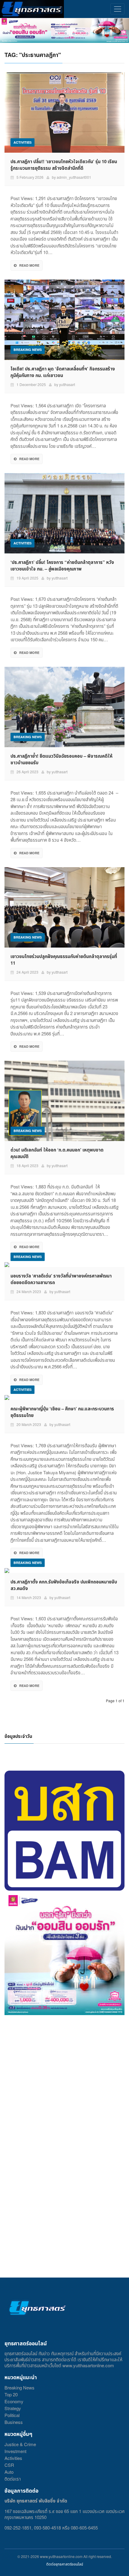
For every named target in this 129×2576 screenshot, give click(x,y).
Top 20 (11, 2394)
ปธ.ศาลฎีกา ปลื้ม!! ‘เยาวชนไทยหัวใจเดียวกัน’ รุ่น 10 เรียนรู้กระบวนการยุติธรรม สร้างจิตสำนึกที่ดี (64, 165)
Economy (14, 2401)
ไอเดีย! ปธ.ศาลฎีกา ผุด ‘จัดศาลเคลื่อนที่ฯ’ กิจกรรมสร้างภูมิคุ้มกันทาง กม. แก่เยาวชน (63, 372)
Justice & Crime (20, 2444)
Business (14, 2422)
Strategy (13, 2408)
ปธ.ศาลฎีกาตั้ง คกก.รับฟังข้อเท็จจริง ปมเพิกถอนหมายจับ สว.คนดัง (64, 1585)
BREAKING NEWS (28, 350)
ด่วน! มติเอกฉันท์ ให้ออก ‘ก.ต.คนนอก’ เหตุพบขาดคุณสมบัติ (57, 1153)
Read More (29, 265)
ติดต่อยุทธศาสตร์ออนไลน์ (65, 2564)
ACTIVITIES (22, 142)
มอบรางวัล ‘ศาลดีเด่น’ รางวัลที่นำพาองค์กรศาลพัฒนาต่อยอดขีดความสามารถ (61, 1279)
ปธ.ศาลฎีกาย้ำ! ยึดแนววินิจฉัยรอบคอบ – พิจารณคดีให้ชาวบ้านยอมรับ (61, 759)
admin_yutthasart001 (74, 177)
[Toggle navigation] (117, 9)
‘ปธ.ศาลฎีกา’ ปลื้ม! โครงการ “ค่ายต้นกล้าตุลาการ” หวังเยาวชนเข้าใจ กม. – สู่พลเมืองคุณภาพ (62, 565)
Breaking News (19, 2387)
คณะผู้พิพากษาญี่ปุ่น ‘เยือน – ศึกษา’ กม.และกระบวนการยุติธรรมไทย (62, 1412)
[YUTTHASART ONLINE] (32, 9)
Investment (15, 2451)
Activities (13, 2458)
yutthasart (67, 384)
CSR (9, 2465)
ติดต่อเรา (13, 2479)
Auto (9, 2472)
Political (12, 2415)
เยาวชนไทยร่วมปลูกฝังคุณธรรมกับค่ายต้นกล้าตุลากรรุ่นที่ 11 (64, 960)
